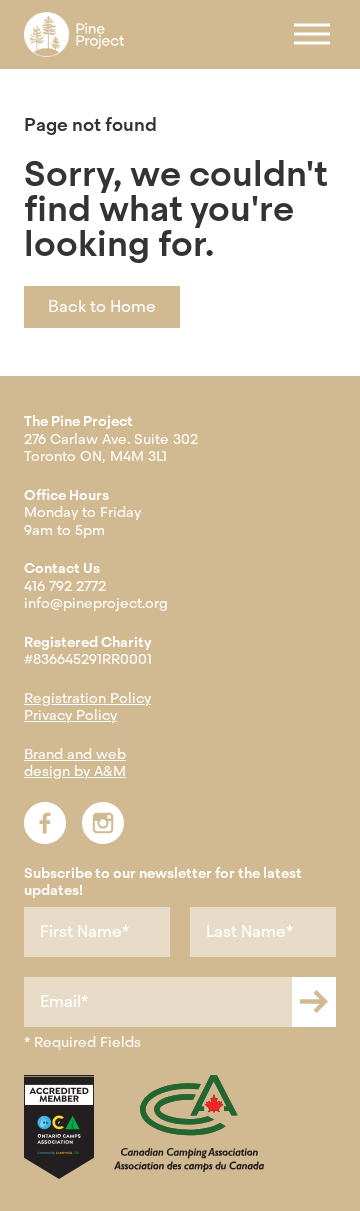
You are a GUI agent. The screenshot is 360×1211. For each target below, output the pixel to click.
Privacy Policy (70, 715)
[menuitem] (74, 34)
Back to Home (102, 306)
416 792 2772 (65, 586)
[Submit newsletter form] (314, 1002)
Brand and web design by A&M (75, 763)
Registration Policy (87, 698)
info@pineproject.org (96, 603)
